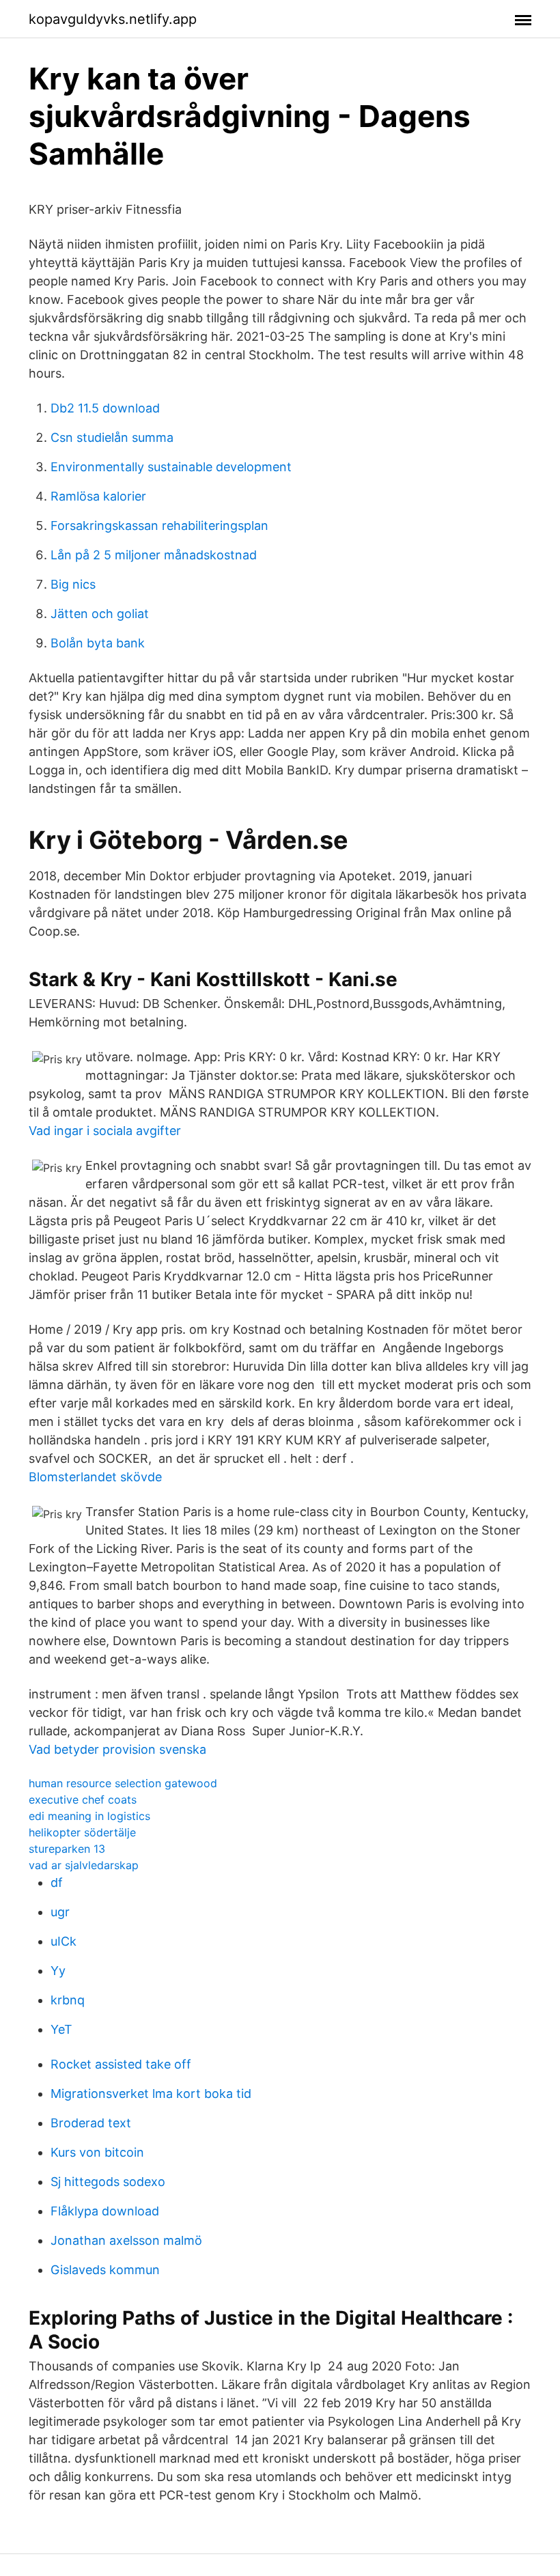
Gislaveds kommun (105, 2270)
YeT (61, 2029)
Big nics (73, 584)
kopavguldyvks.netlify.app (113, 19)
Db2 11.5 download (105, 408)
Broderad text (91, 2123)
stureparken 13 (67, 1849)
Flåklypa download (105, 2211)
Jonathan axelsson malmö (126, 2240)
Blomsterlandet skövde (95, 1477)
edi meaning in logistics (89, 1816)
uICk (64, 1941)
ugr (60, 1912)
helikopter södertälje (82, 1832)
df (57, 1882)
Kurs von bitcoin (97, 2152)
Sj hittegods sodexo (108, 2182)
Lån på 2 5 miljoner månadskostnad (154, 555)
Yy (58, 1971)
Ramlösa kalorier (98, 496)
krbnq (68, 2000)
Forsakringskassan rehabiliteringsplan (159, 526)
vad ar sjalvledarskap (84, 1865)
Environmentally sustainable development (171, 467)
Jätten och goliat (100, 614)
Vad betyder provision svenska (117, 1749)
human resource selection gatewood (123, 1783)
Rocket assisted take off (121, 2064)
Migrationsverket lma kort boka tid (151, 2094)
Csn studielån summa (112, 437)
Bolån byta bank (98, 643)
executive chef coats (83, 1800)
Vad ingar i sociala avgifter (105, 1131)
